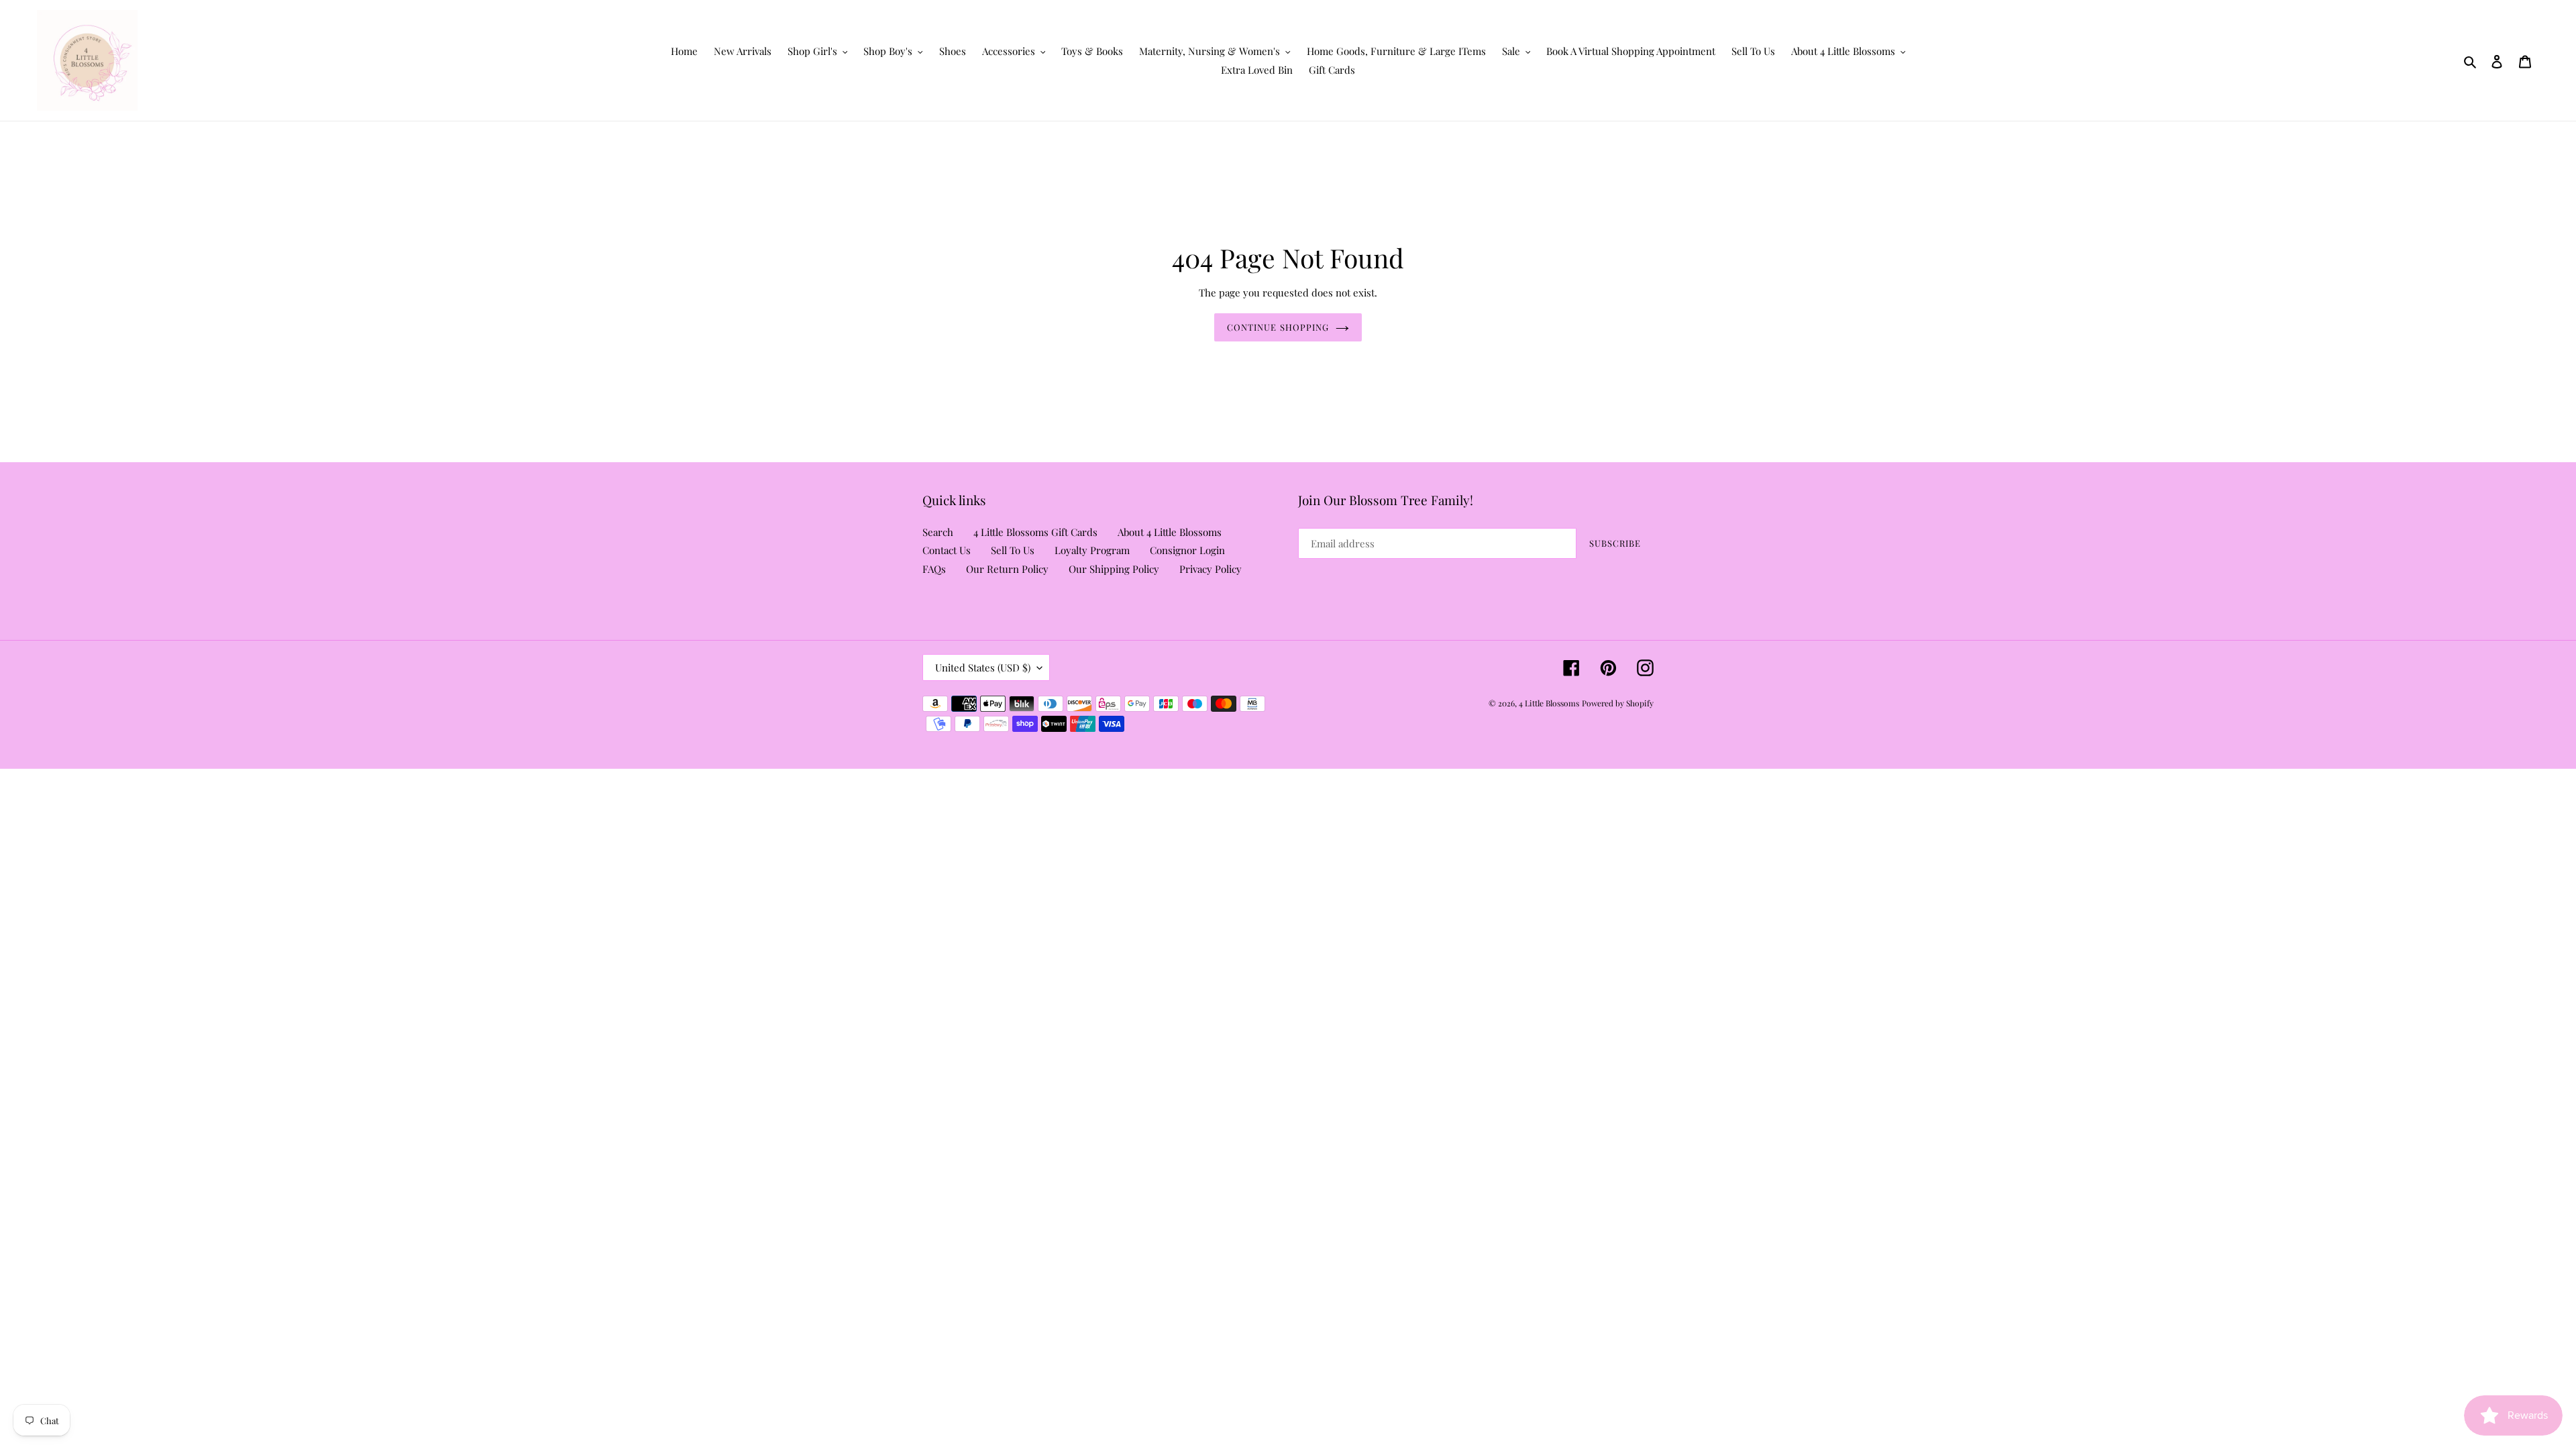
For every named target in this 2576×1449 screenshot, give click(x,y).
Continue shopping (1278, 327)
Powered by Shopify (1618, 703)
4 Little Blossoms (1549, 703)
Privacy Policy (1211, 569)
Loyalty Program (1092, 550)
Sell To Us (1013, 550)
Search (938, 532)
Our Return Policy (1007, 569)
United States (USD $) (983, 667)
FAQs (934, 569)
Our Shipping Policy (1114, 569)
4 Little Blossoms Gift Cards (1035, 532)
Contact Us (947, 550)
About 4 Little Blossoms (1170, 532)
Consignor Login (1187, 550)
